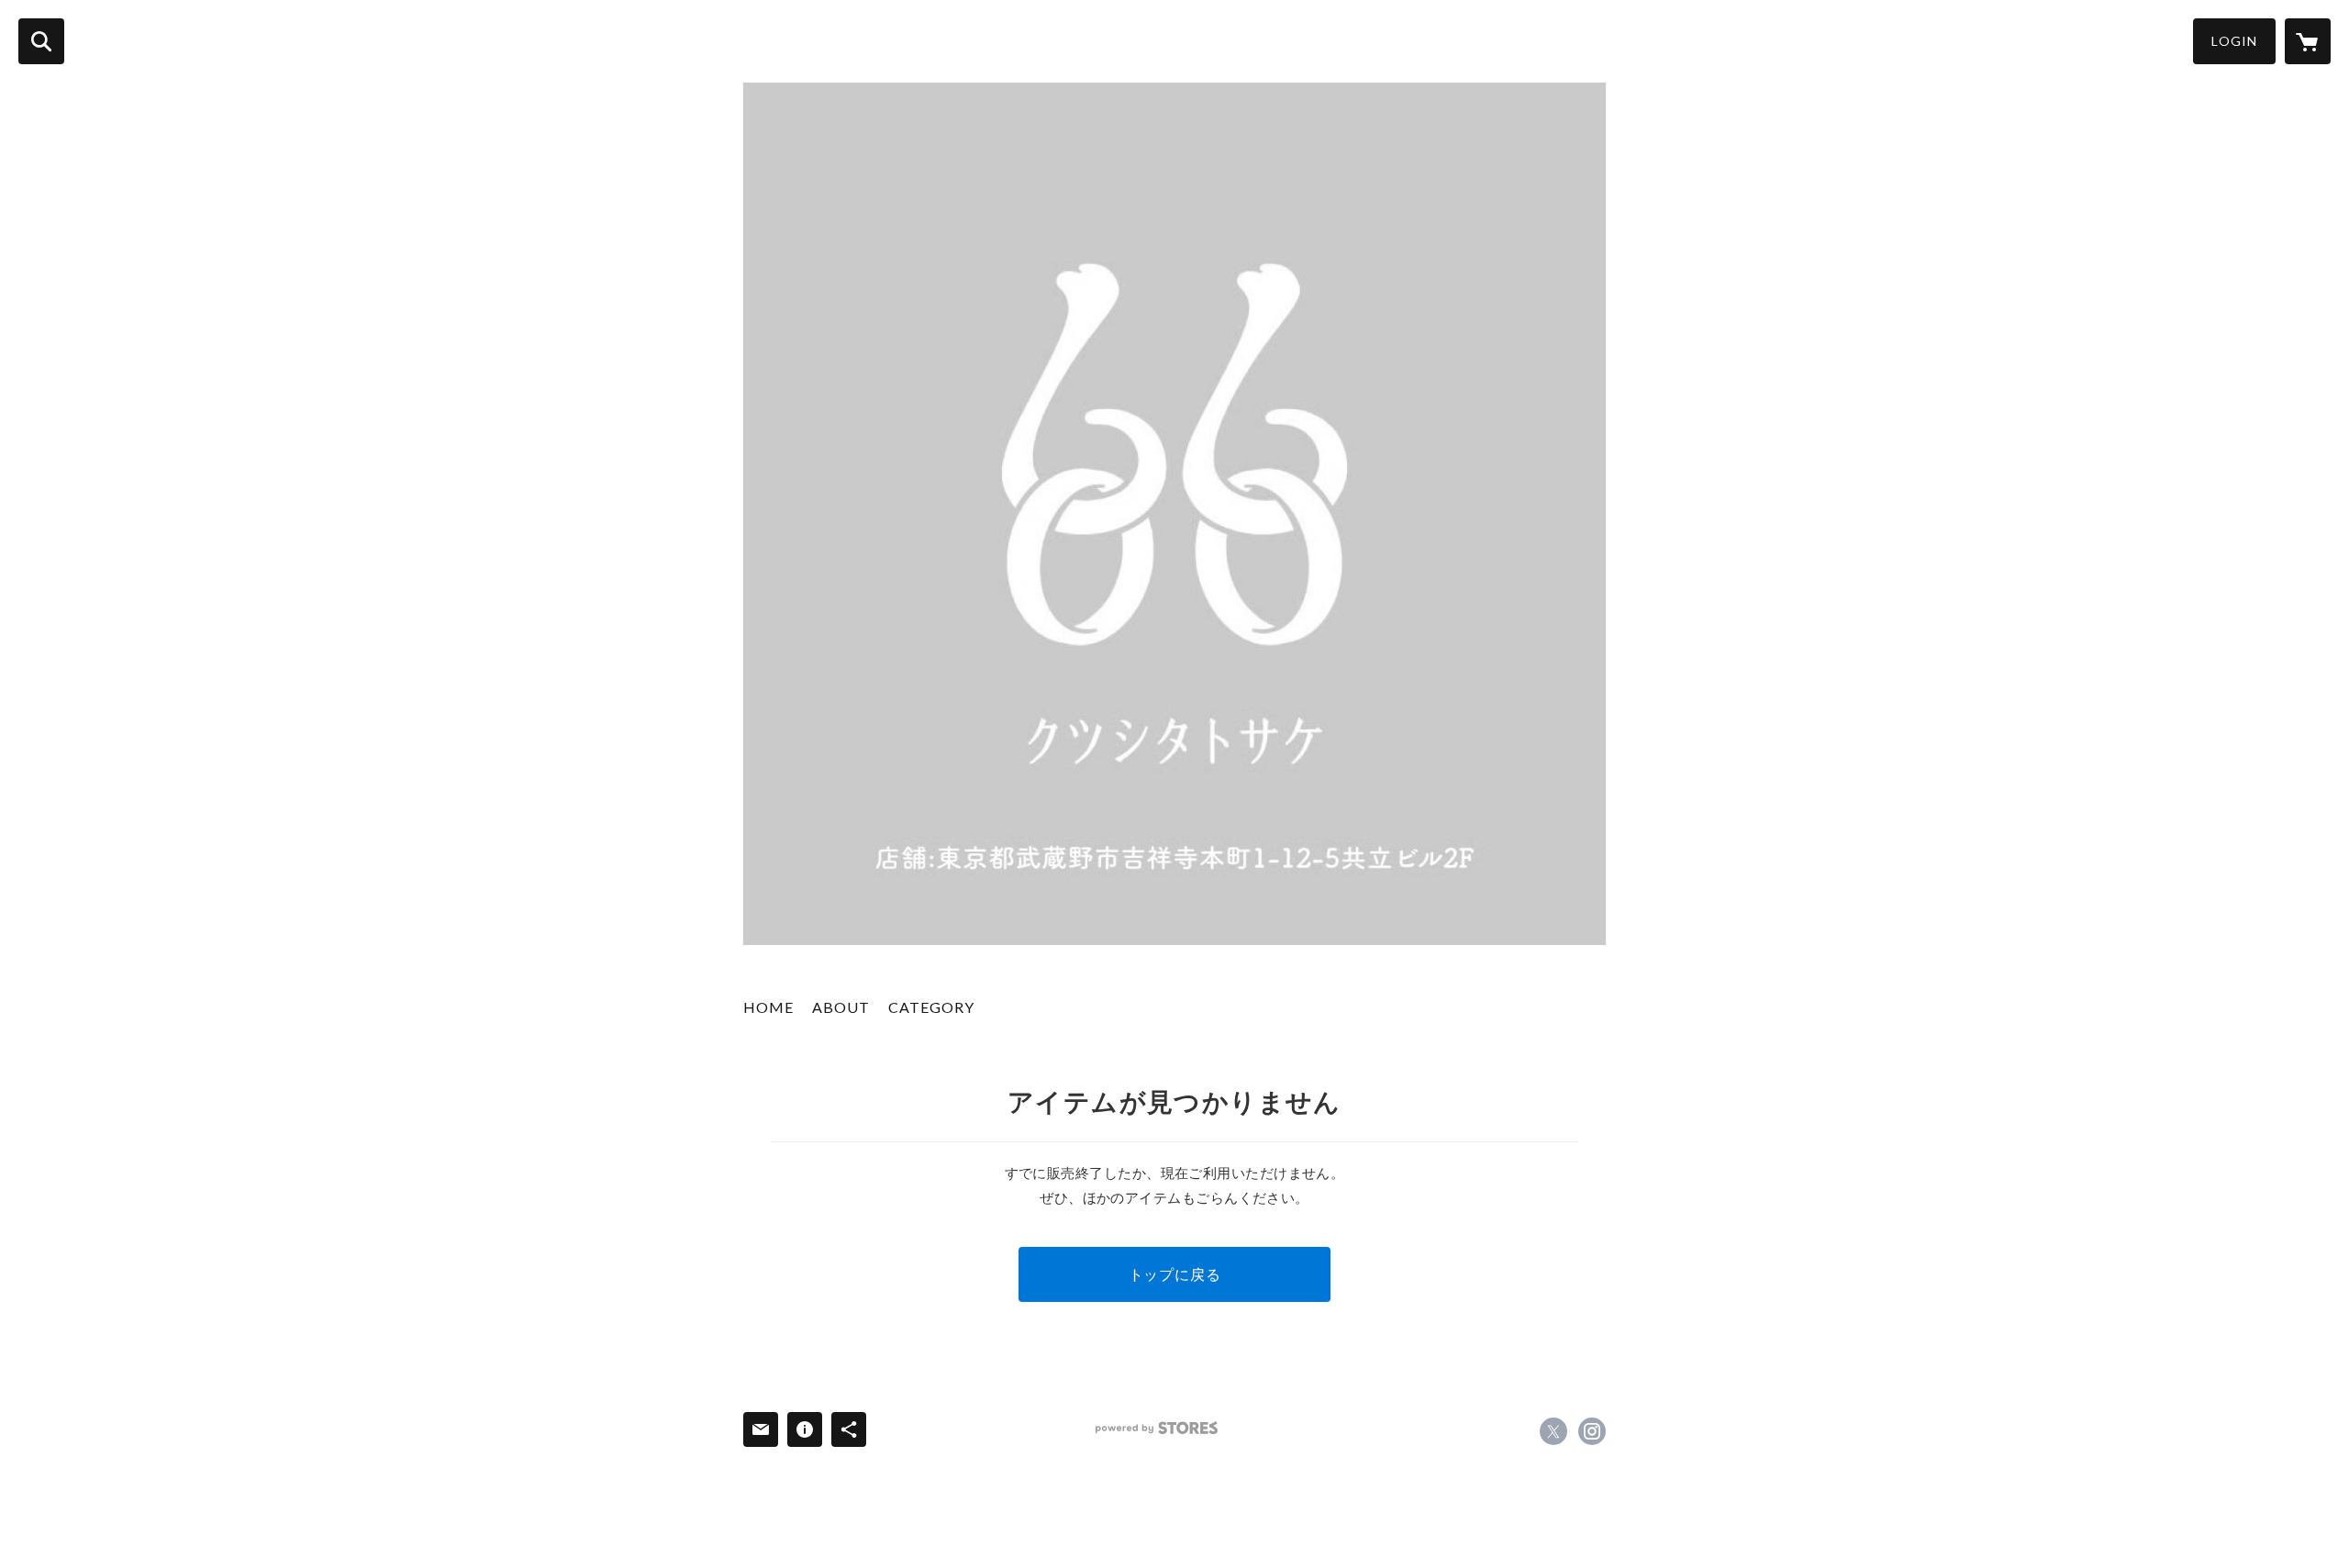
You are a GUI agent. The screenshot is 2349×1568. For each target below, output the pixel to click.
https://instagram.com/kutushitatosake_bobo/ (1592, 1431)
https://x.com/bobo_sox (1553, 1431)
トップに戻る (1175, 1274)
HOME (768, 1007)
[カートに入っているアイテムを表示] (2308, 41)
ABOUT (841, 1007)
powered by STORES (1157, 1428)
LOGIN (2234, 41)
